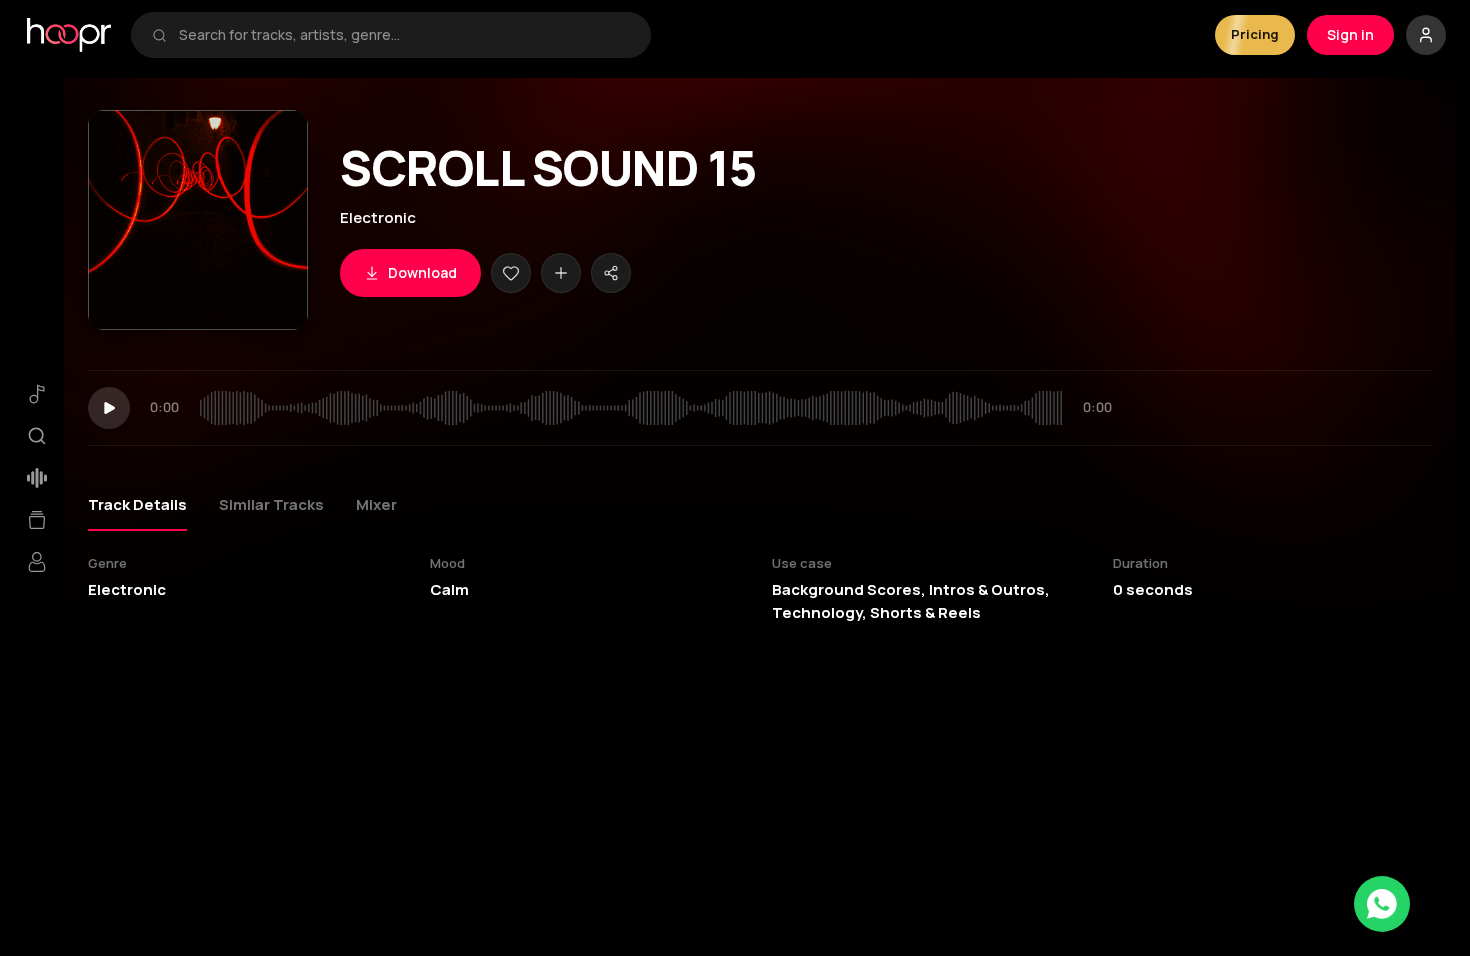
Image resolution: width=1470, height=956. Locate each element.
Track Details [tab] (137, 504)
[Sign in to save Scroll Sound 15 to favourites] (511, 273)
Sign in (1350, 34)
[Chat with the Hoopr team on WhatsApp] (1382, 904)
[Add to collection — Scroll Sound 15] (561, 273)
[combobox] (404, 35)
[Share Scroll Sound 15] (611, 273)
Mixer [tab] (376, 504)
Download (422, 272)
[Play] (109, 408)
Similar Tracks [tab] (271, 504)
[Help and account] (1426, 35)
